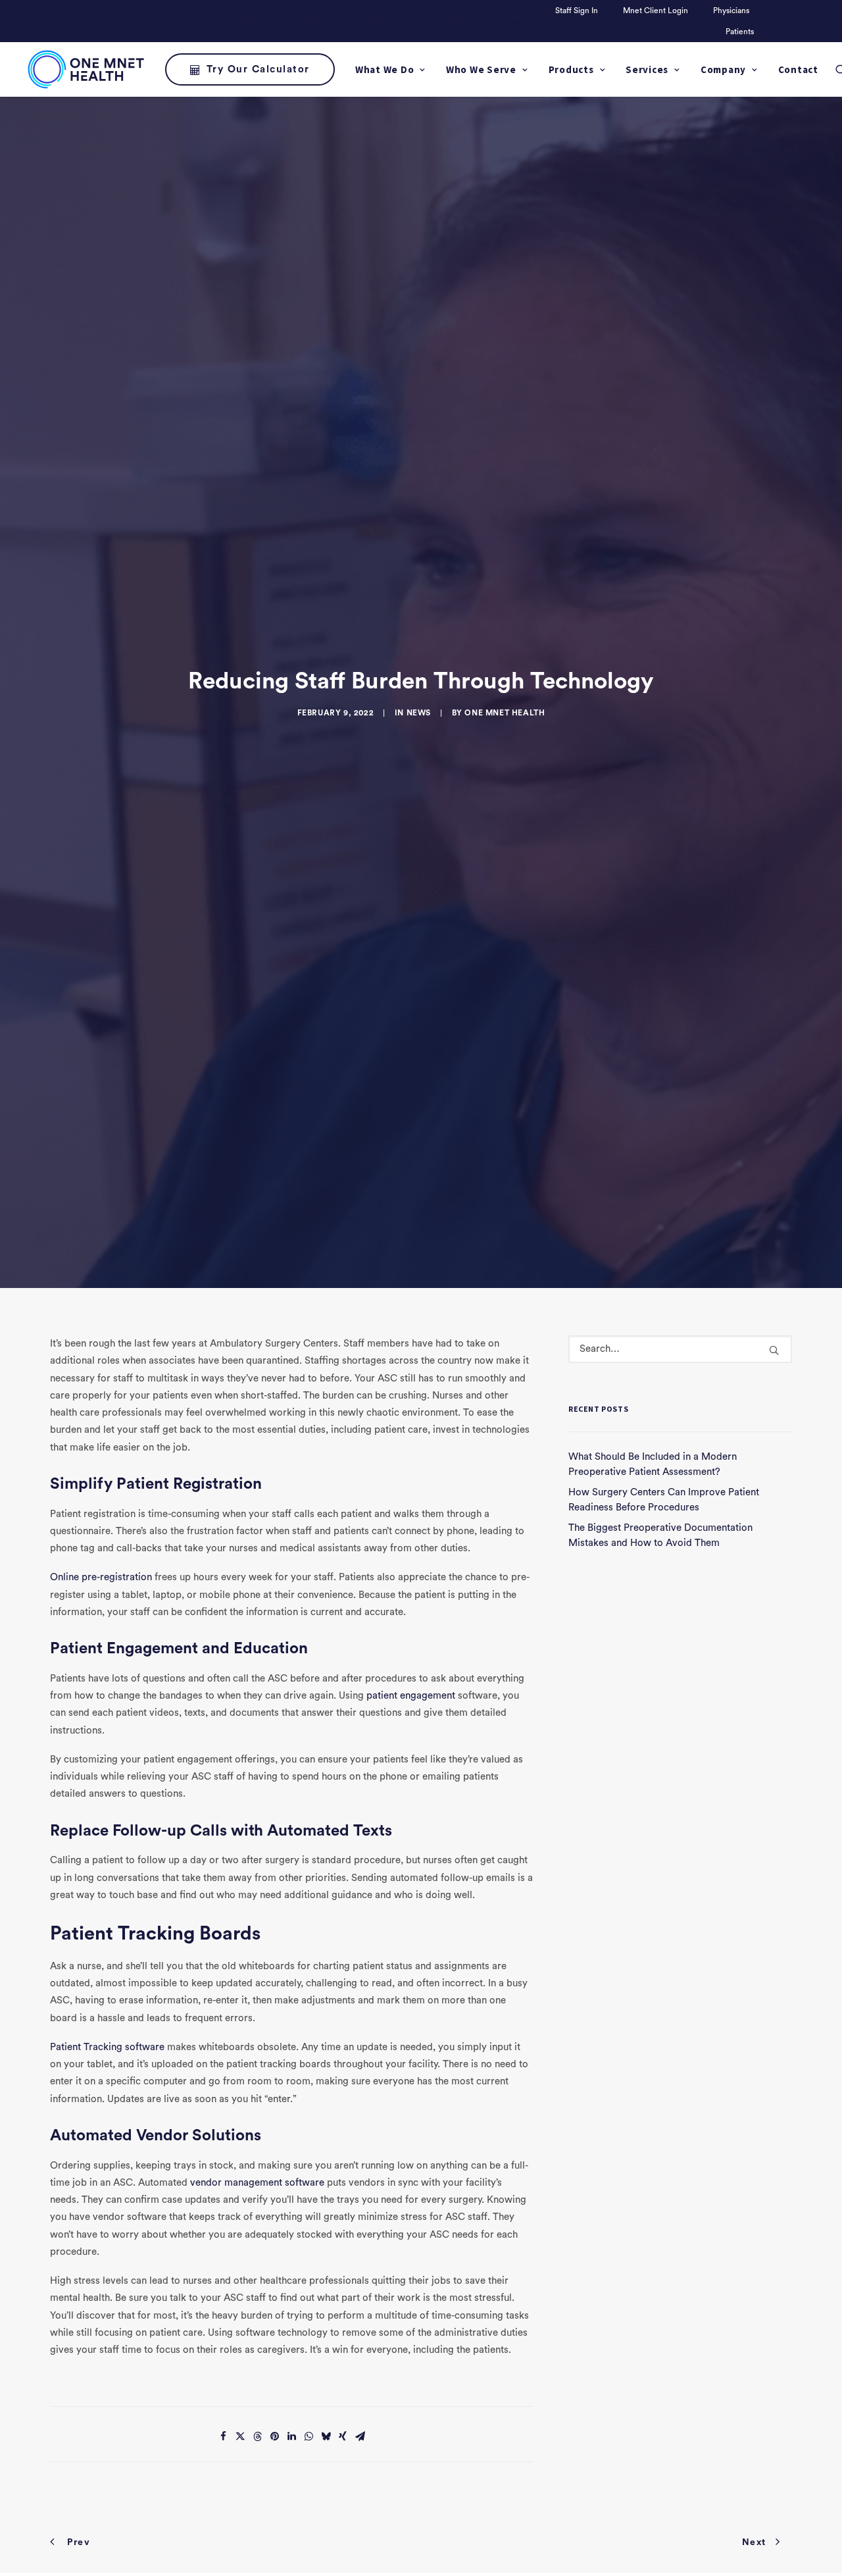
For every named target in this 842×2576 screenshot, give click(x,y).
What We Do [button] (385, 69)
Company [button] (723, 69)
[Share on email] (360, 2436)
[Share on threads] (257, 2436)
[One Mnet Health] (85, 69)
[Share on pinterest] (274, 2436)
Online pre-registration (101, 1577)
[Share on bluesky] (326, 2436)
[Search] (680, 1349)
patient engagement (411, 1696)
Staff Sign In (577, 11)
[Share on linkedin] (291, 2436)
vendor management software (257, 2183)
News (419, 713)
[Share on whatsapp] (309, 2436)
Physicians (731, 11)
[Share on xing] (343, 2436)
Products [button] (571, 69)
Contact (798, 69)
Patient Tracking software (107, 2047)
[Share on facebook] (223, 2436)
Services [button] (647, 69)
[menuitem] (579, 11)
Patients (740, 32)
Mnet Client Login (656, 11)
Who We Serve (481, 69)
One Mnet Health (505, 713)
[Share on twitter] (240, 2436)
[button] (774, 1350)
